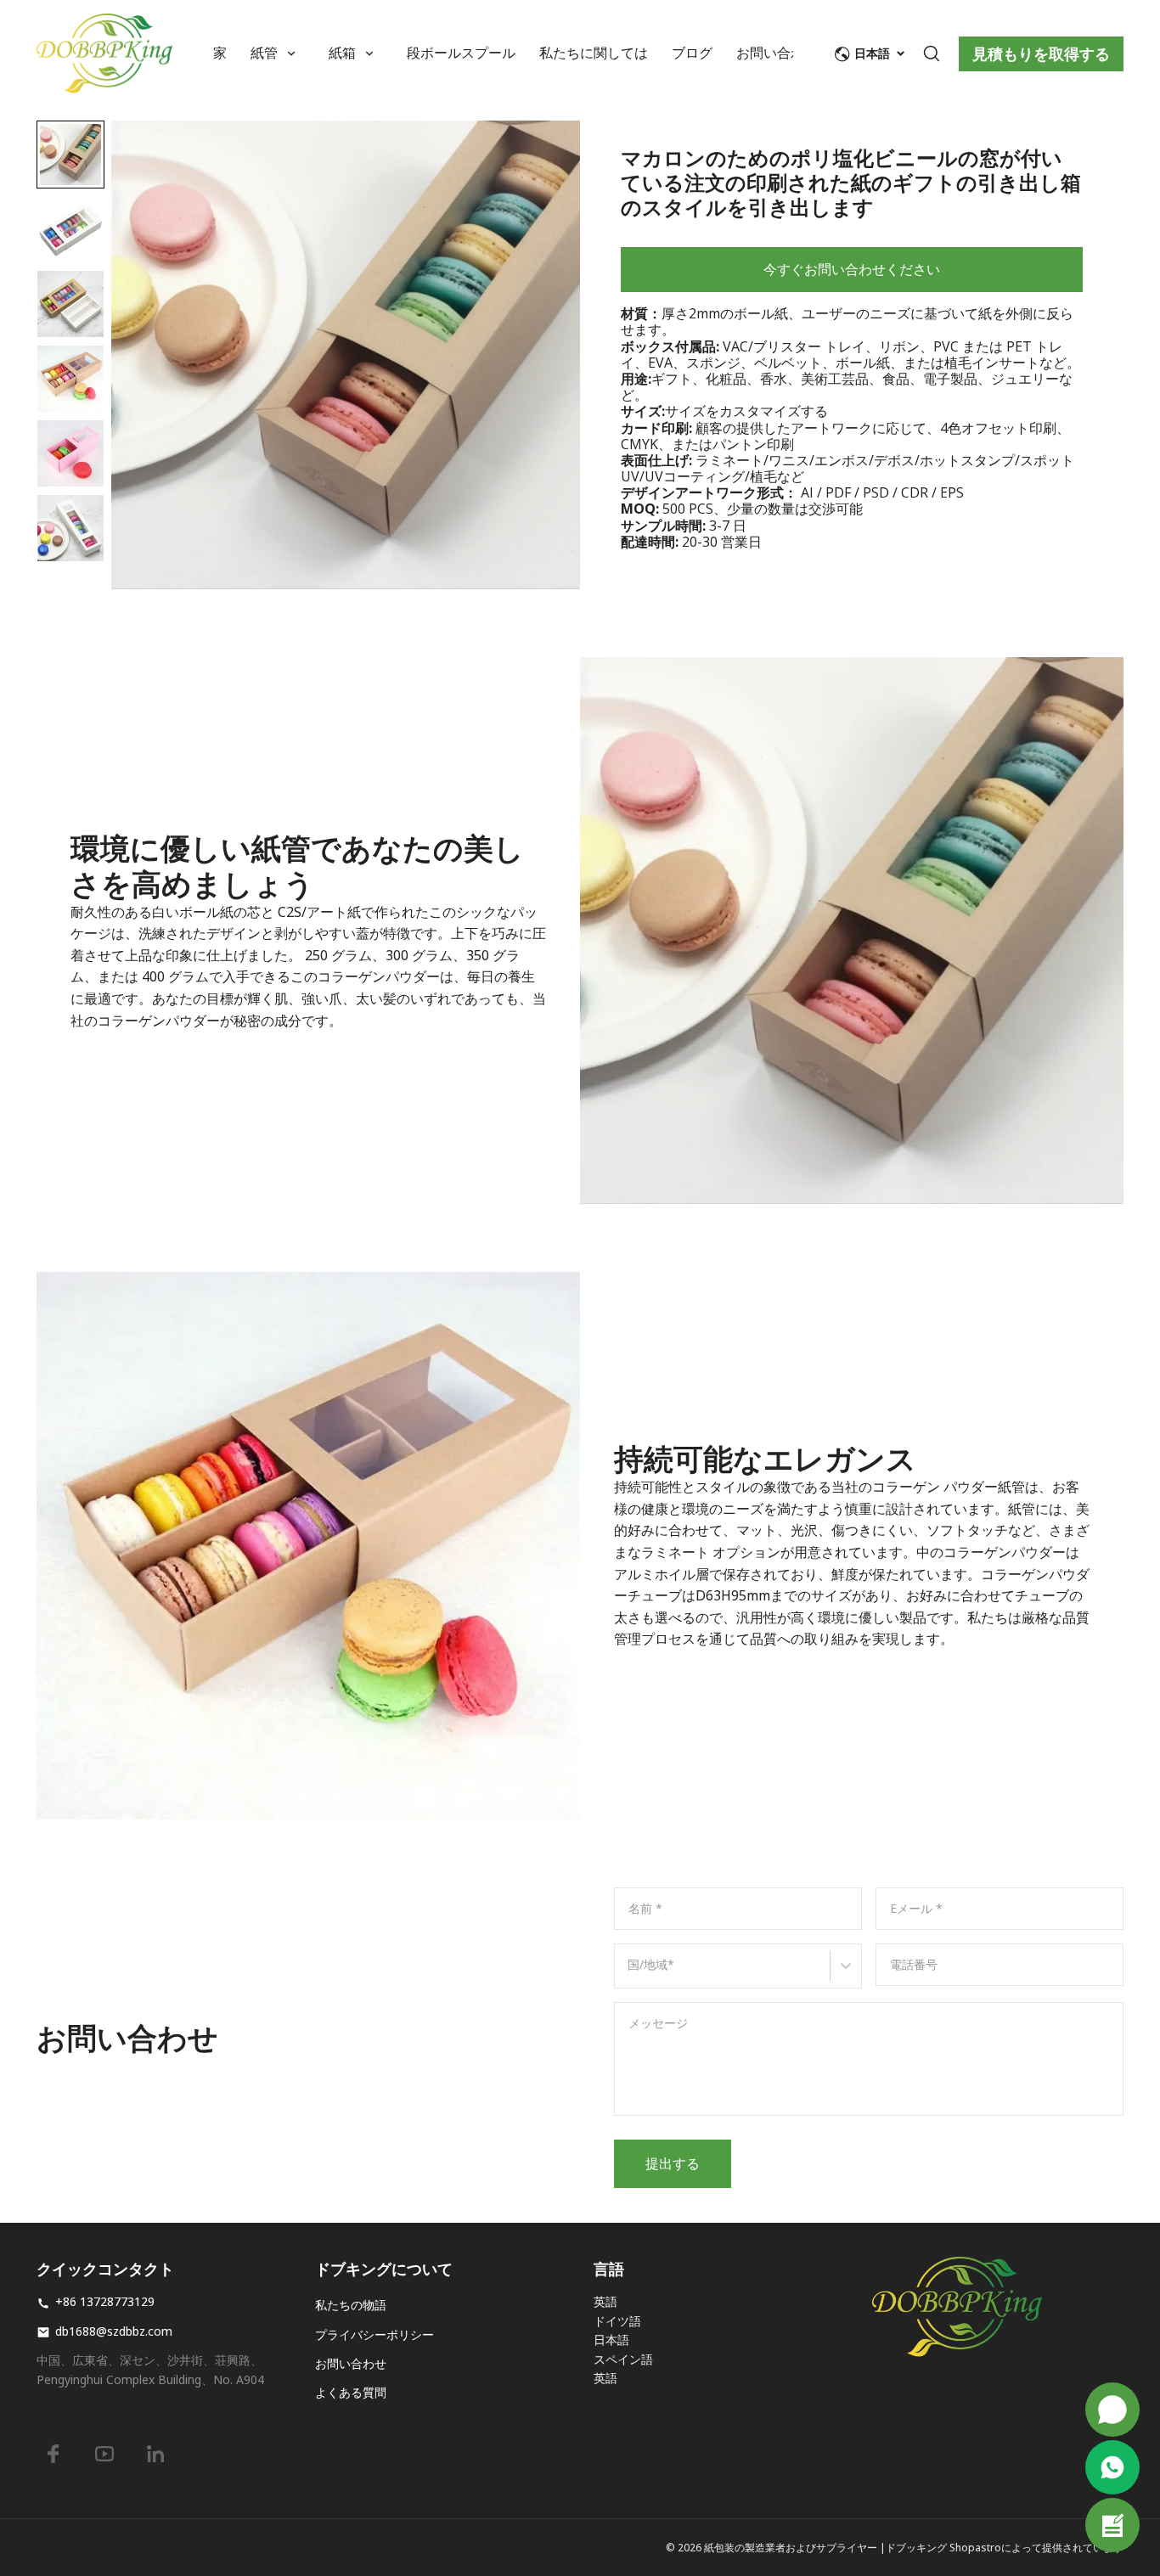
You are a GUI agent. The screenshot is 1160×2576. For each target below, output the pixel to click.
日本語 (611, 2340)
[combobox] (630, 1974)
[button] (70, 155)
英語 (605, 2301)
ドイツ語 (617, 2321)
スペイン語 (623, 2359)
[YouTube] (104, 2454)
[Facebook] (53, 2454)
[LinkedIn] (155, 2454)
